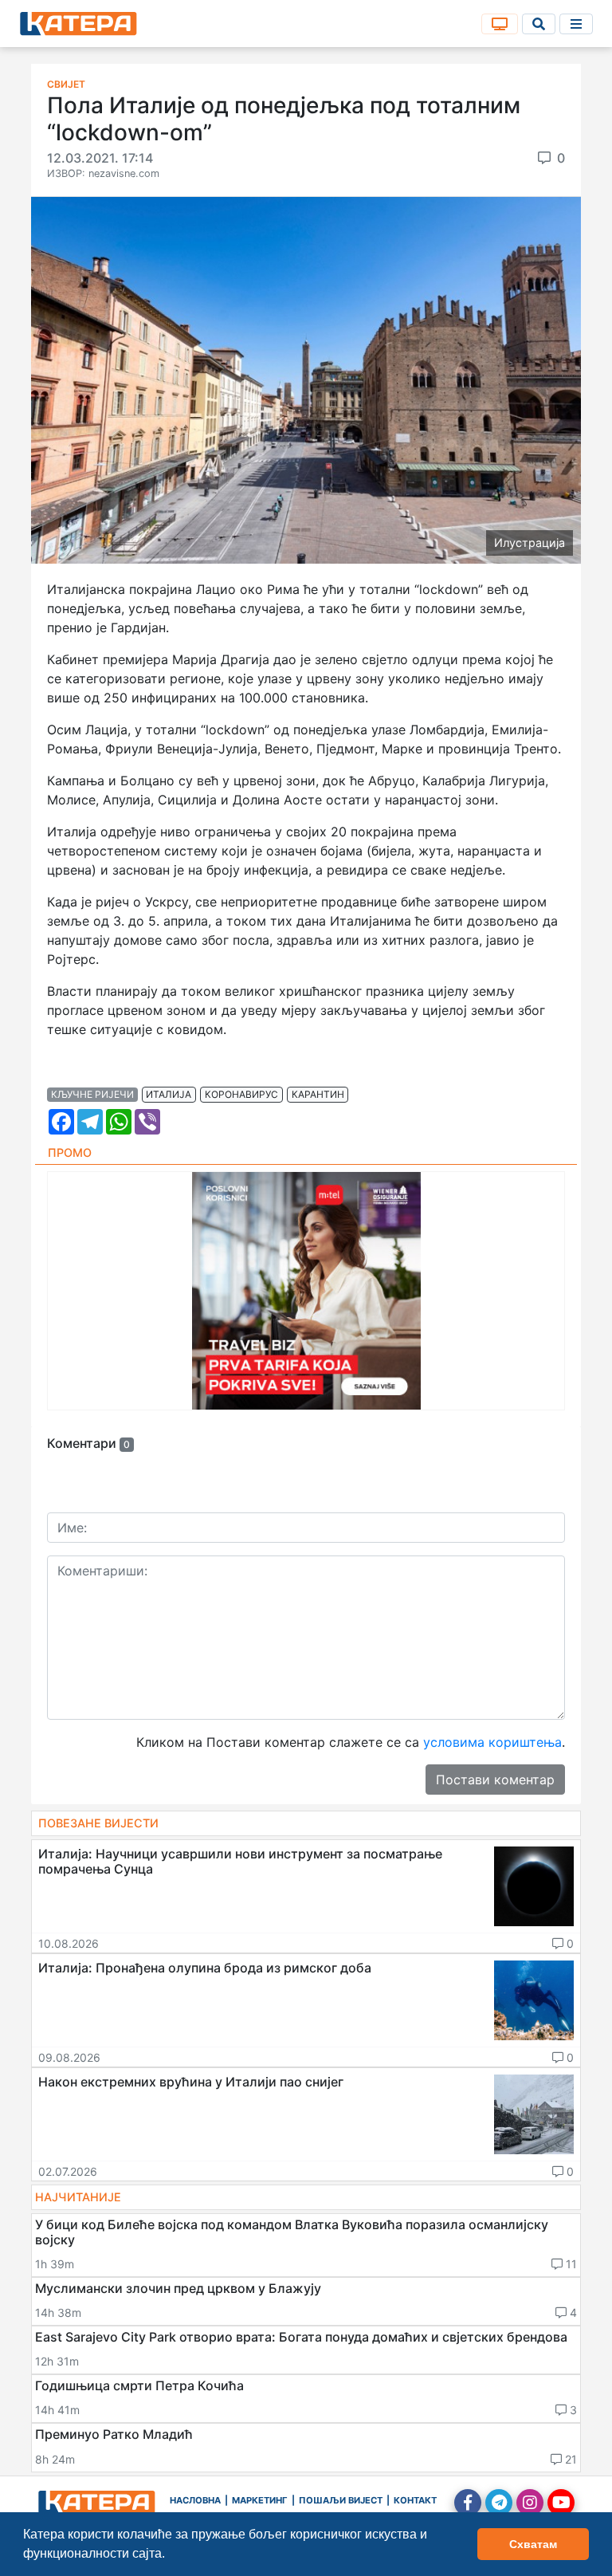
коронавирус (241, 1094)
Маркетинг (260, 2500)
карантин (318, 1094)
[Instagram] (530, 2503)
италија (169, 1094)
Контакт (415, 2500)
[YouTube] (561, 2503)
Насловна (195, 2500)
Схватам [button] (533, 2544)
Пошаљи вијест (341, 2500)
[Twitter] (499, 2503)
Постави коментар (495, 1780)
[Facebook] (468, 2503)
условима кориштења (492, 1742)
